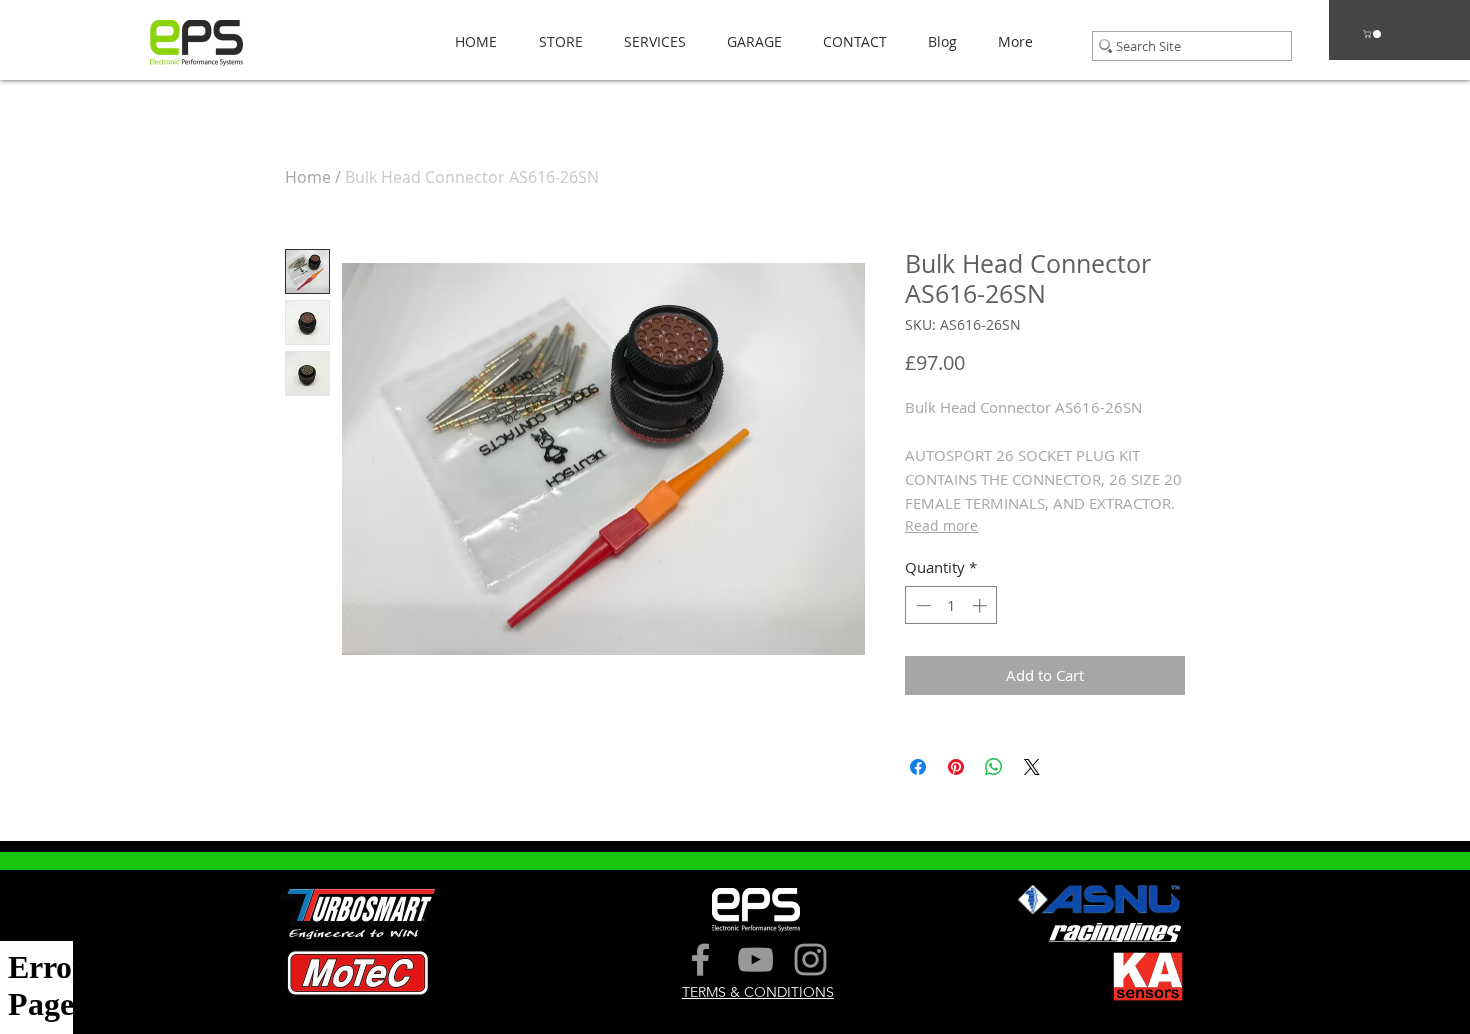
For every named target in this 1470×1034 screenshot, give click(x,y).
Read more (941, 525)
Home (308, 177)
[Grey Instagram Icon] (810, 959)
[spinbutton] (951, 605)
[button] (555, 41)
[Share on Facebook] (918, 767)
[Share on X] (1032, 767)
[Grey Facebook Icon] (700, 959)
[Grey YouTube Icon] (755, 959)
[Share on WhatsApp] (994, 767)
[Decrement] (921, 605)
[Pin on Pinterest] (956, 767)
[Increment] (981, 605)
